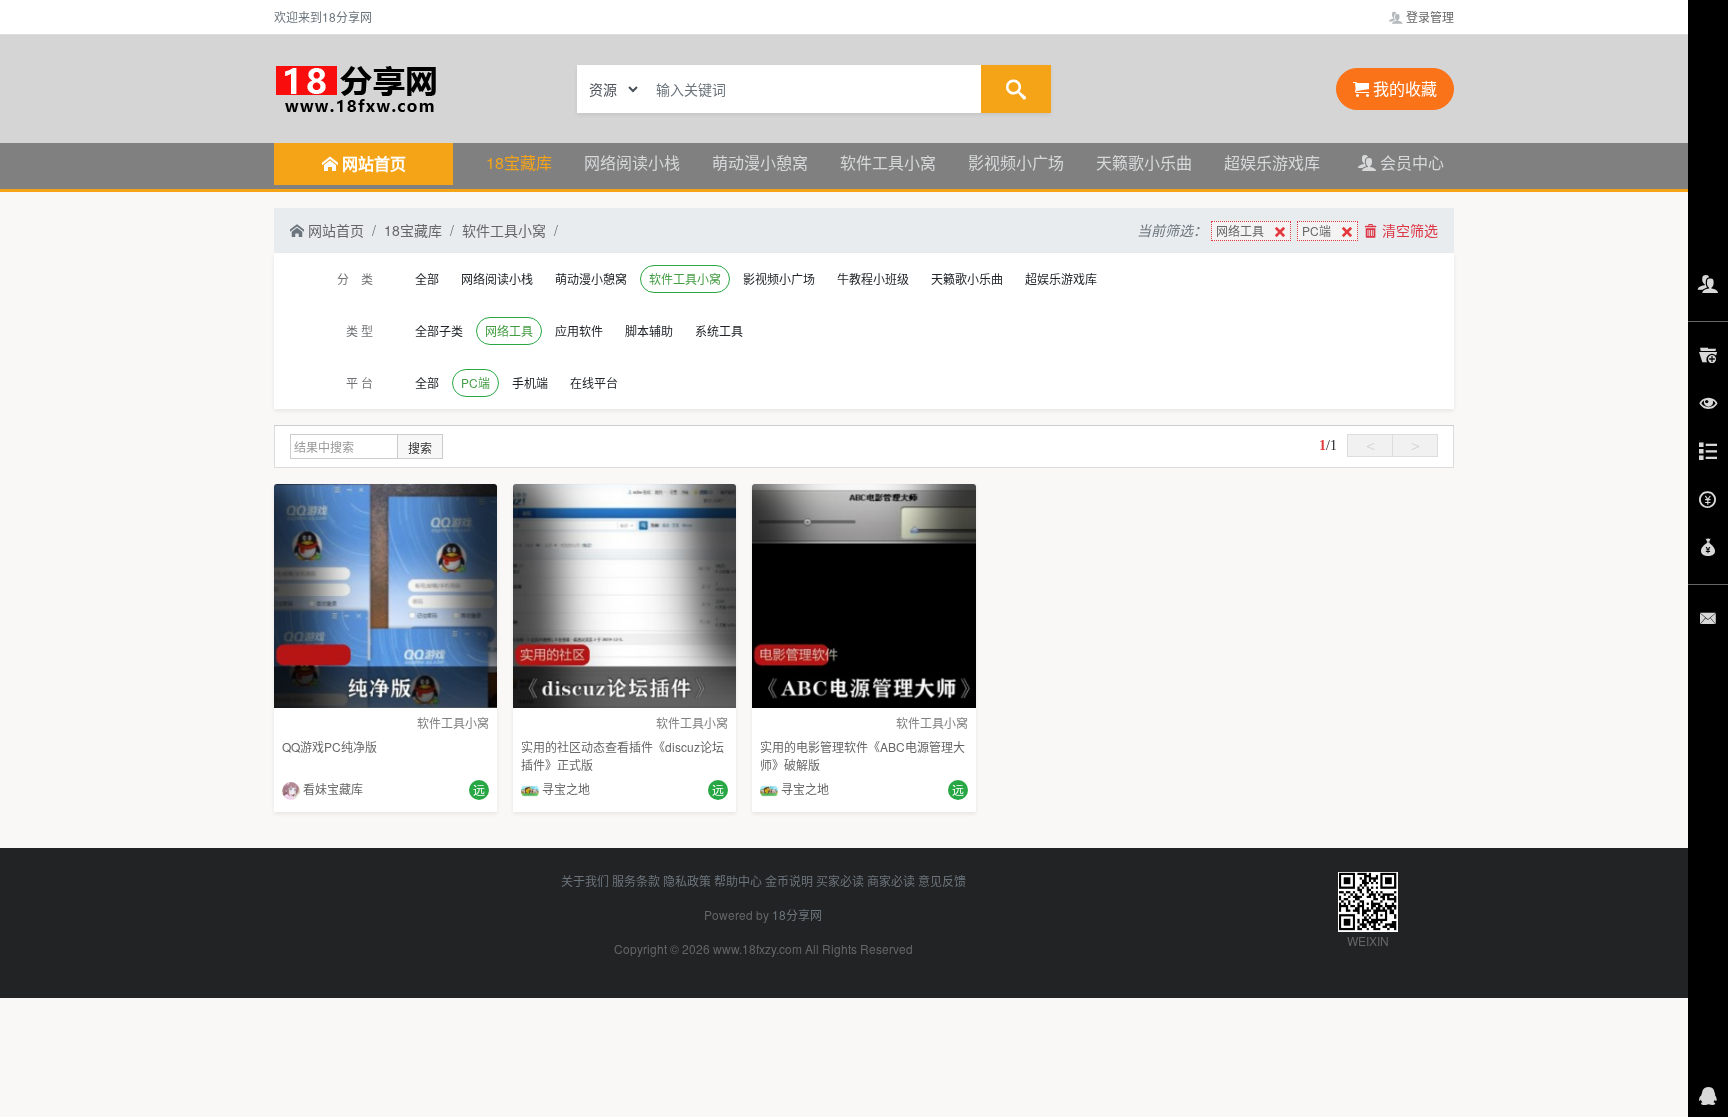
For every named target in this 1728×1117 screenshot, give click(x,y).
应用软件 (579, 330)
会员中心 (1410, 162)
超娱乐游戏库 (1272, 162)
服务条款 (636, 880)
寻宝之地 (564, 788)
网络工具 (1240, 230)
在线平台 (594, 382)
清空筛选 (1408, 230)
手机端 (530, 382)
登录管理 (1428, 16)
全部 (427, 278)
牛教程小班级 (873, 278)
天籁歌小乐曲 (1144, 162)
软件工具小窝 (888, 162)
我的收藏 (1403, 88)
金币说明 (789, 880)
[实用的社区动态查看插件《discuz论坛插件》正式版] (624, 594)
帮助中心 (738, 880)
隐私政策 (687, 880)
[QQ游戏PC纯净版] (385, 594)
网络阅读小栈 (632, 162)
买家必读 (840, 880)
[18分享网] (404, 87)
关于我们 (585, 880)
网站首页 (334, 230)
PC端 (1316, 230)
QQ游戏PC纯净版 (329, 746)
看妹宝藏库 (331, 788)
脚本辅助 (649, 330)
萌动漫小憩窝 (760, 162)
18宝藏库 (519, 162)
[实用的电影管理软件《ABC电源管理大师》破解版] (863, 594)
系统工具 (719, 330)
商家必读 (891, 880)
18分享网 (797, 914)
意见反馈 (942, 880)
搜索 (420, 447)
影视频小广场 (1016, 162)
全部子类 (439, 330)
